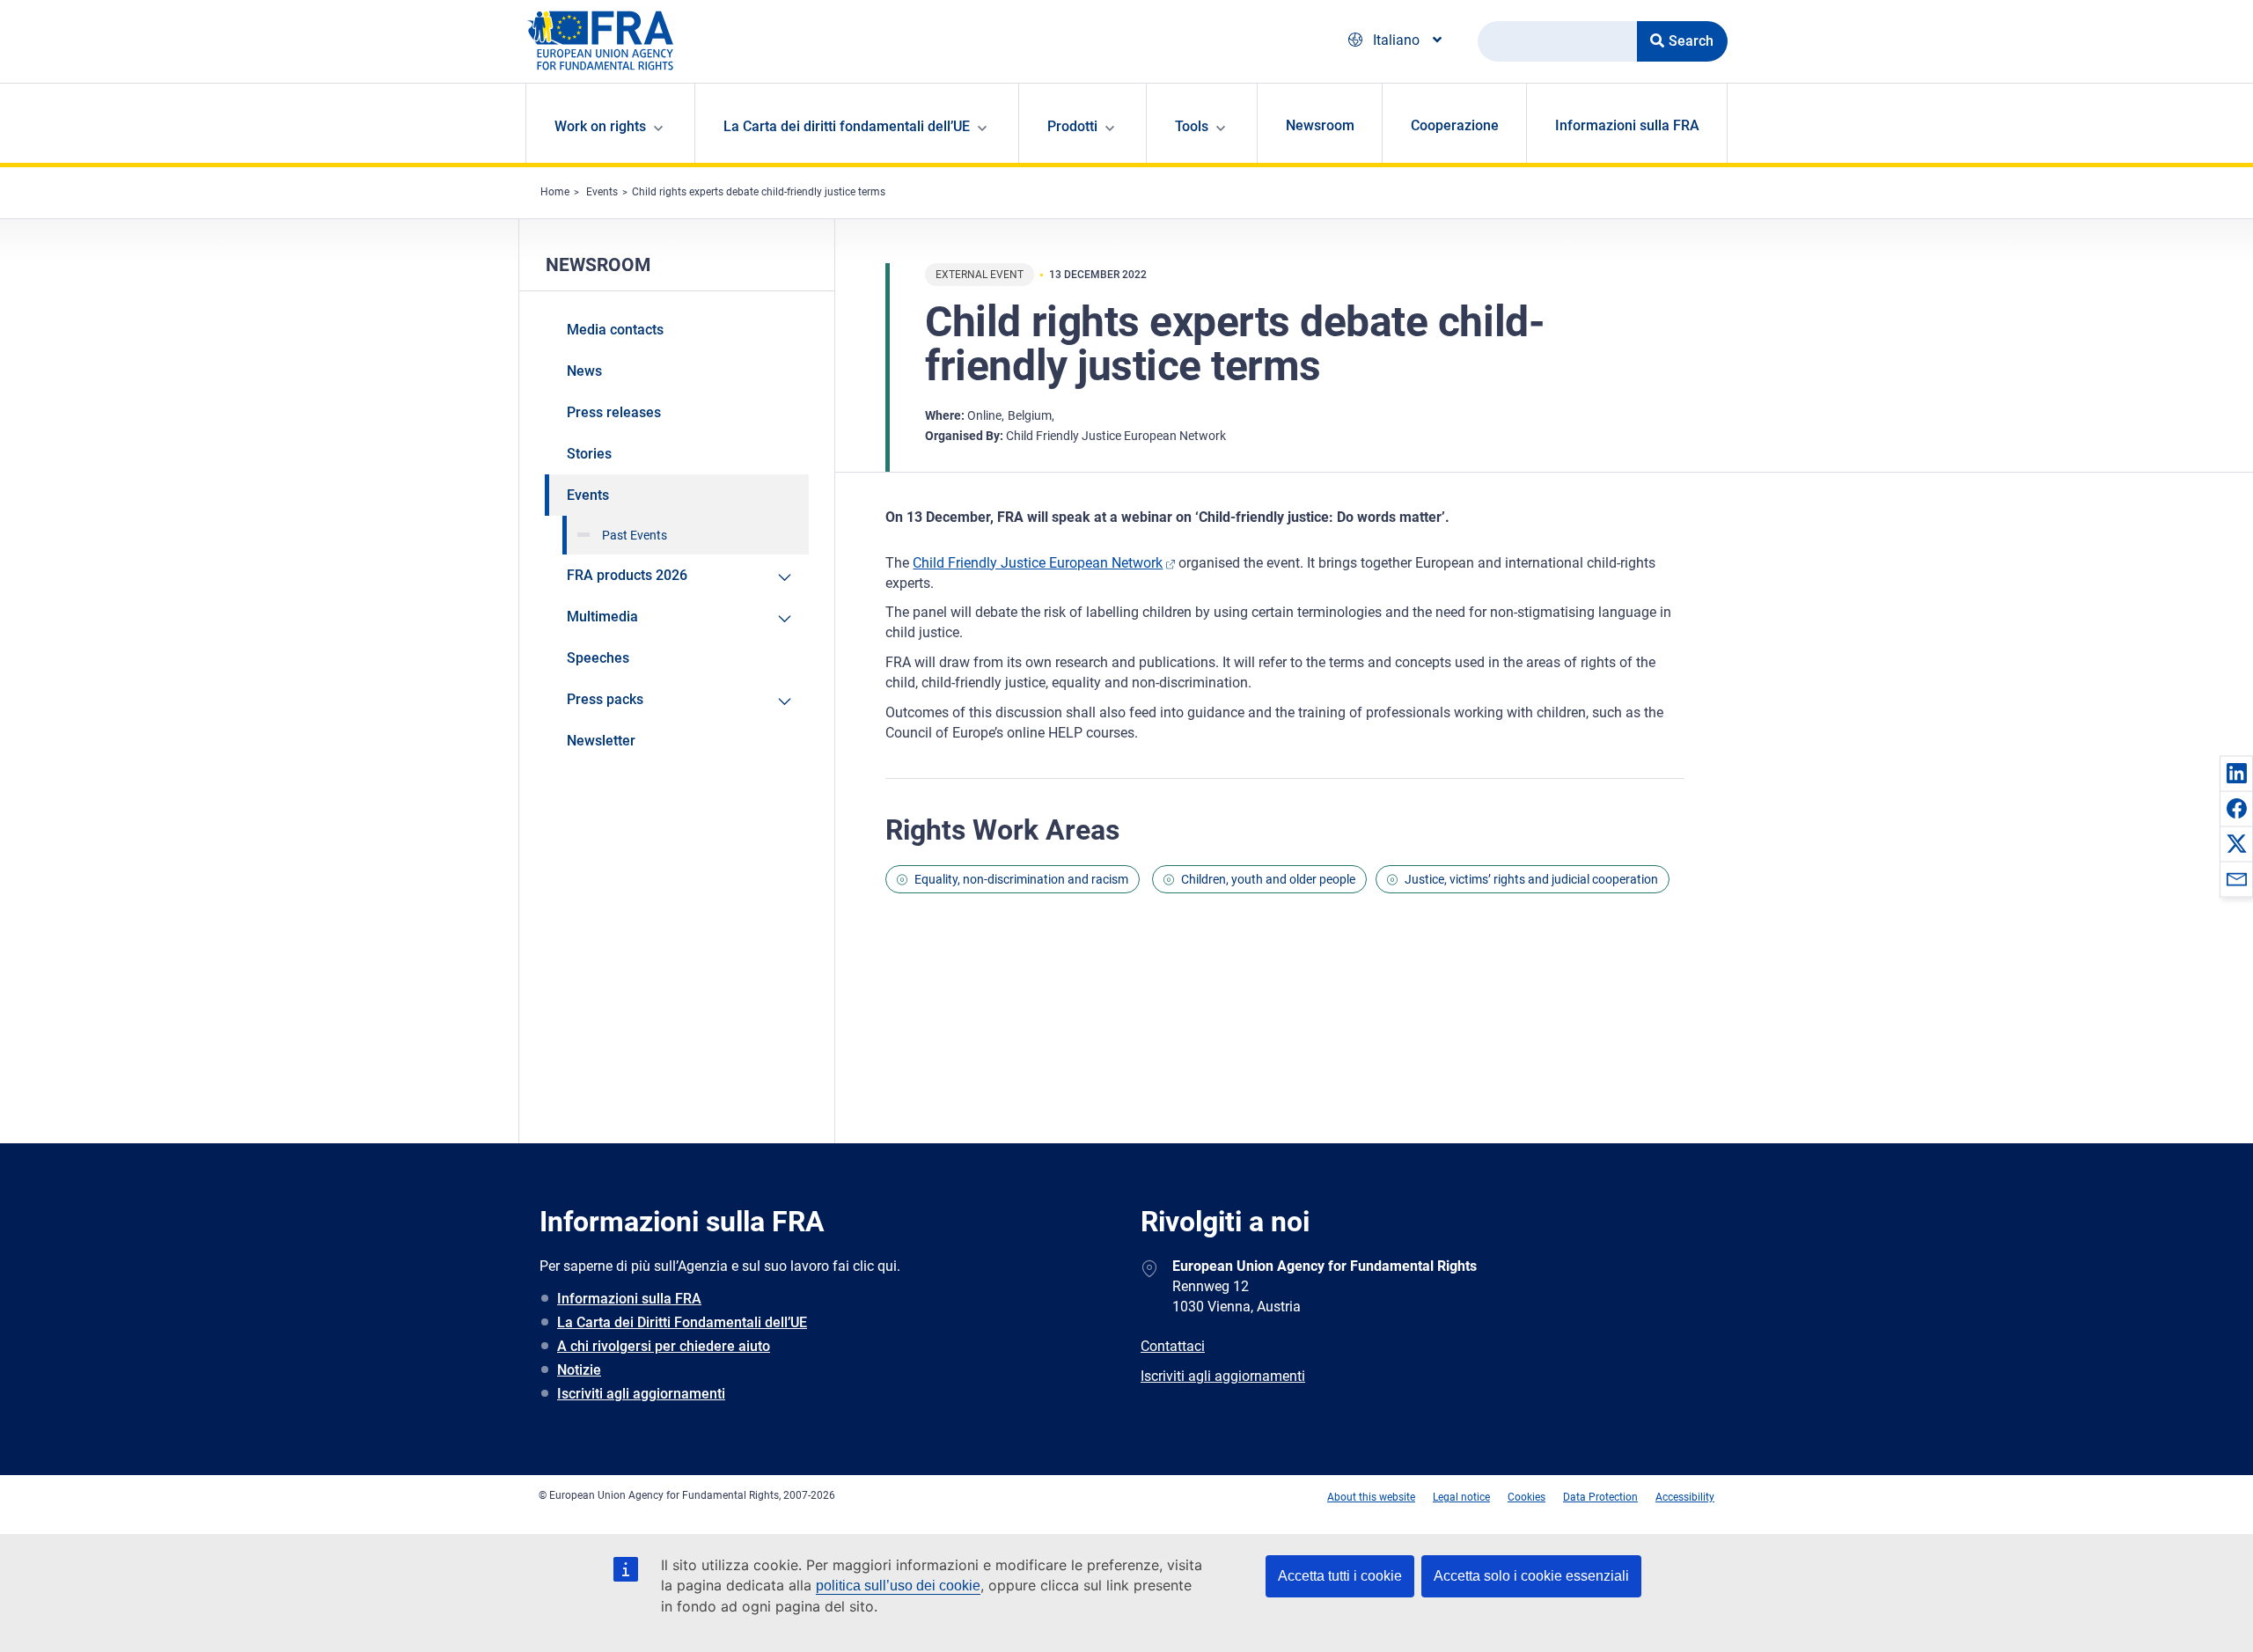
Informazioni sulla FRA (1627, 125)
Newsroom (1320, 125)
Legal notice (1461, 1497)
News (584, 371)
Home (555, 192)
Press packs (605, 699)
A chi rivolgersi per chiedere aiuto (664, 1346)
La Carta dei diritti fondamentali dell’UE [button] (847, 126)
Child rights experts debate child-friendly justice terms (759, 192)
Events (602, 192)
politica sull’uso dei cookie (898, 1586)
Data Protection (1600, 1497)
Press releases (614, 412)
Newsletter (601, 741)
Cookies (1526, 1497)
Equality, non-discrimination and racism (1021, 879)
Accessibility (1685, 1497)
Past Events (635, 535)
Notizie (579, 1370)
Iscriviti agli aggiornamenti (641, 1394)
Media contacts (615, 330)
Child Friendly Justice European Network (1038, 563)
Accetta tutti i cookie (1340, 1576)
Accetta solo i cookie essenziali (1531, 1576)
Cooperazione (1455, 125)
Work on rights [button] (600, 126)
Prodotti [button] (1072, 126)
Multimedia (602, 617)
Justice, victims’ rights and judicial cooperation (1531, 879)
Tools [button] (1192, 126)
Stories (589, 454)
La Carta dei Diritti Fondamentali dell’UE (682, 1322)
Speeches (598, 658)
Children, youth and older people (1268, 879)
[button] (2236, 773)
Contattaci (1173, 1346)
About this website (1371, 1497)
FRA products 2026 (627, 575)
